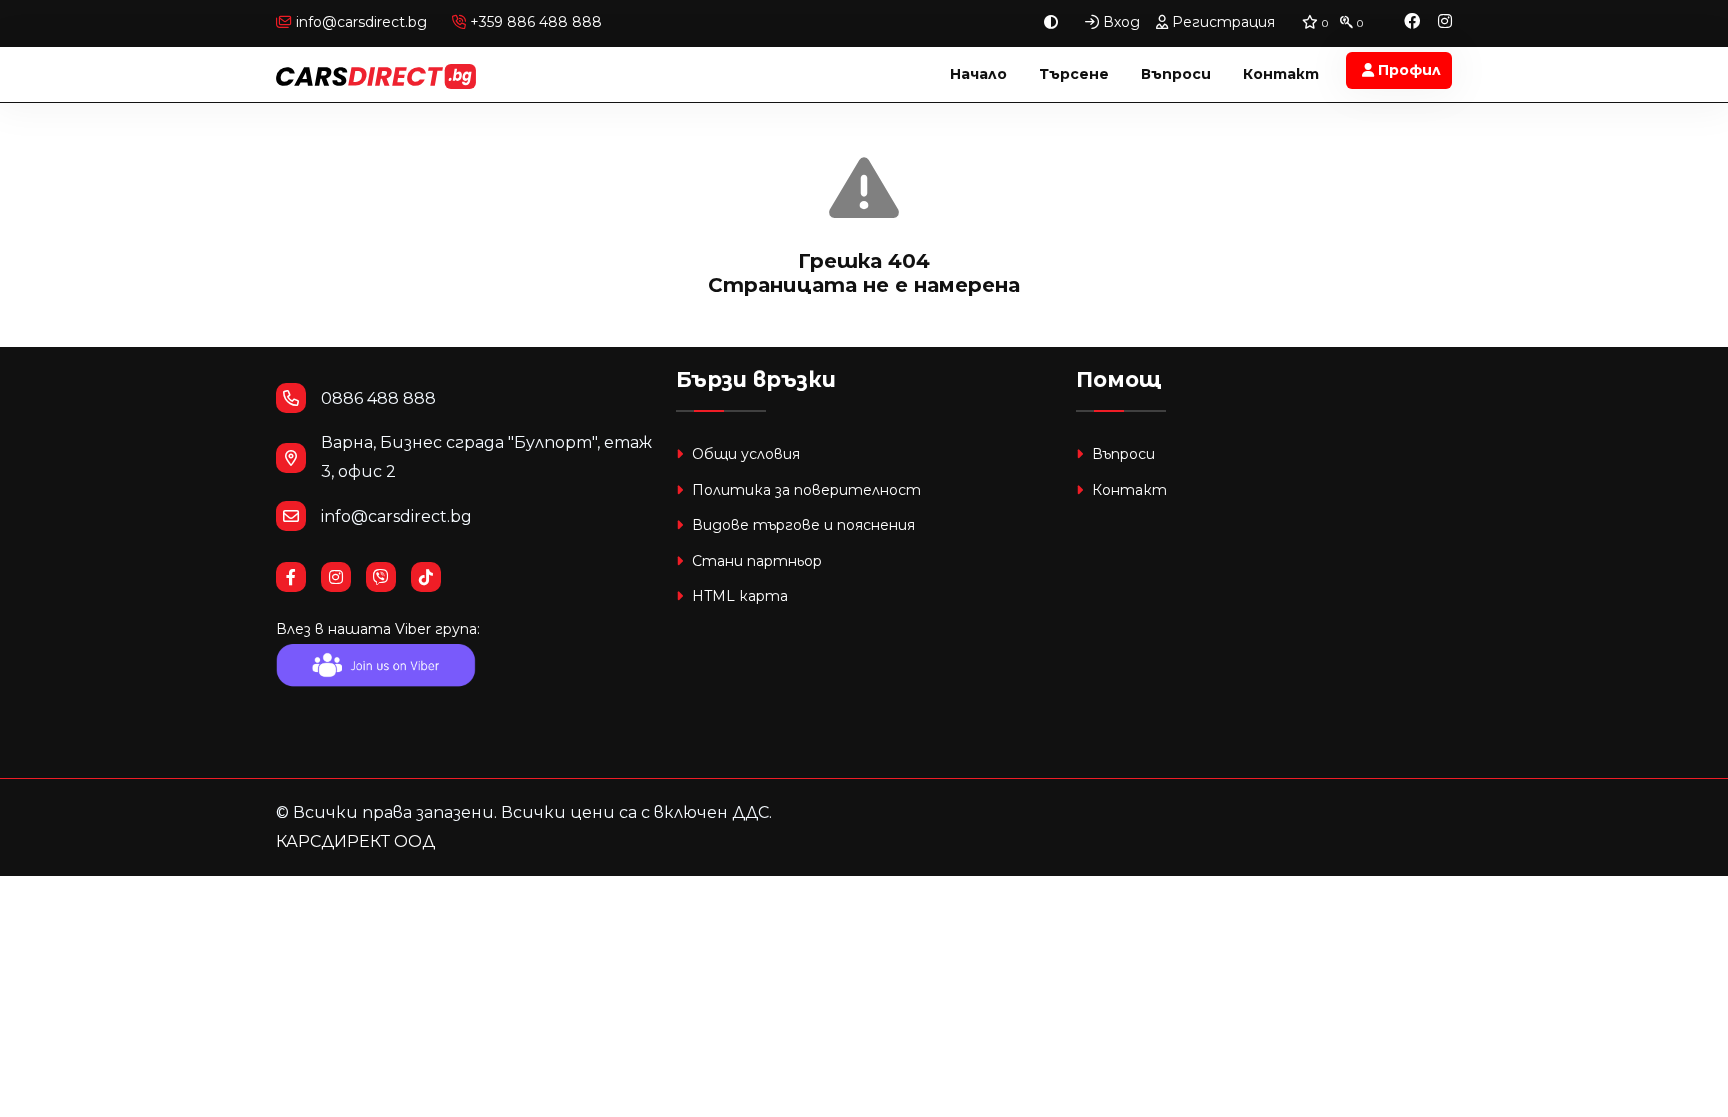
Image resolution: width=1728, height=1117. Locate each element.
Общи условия (744, 454)
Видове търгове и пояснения (801, 525)
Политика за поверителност (804, 490)
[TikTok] (433, 577)
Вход (1119, 22)
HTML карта (738, 596)
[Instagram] (1445, 22)
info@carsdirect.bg (361, 22)
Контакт (1281, 74)
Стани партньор (755, 561)
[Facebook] (1412, 22)
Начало (978, 74)
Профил (1407, 70)
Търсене (1074, 74)
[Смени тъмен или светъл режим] (1051, 22)
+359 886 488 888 (534, 22)
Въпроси (1176, 74)
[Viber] (388, 577)
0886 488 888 (378, 398)
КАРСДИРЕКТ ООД (355, 841)
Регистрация (1221, 22)
